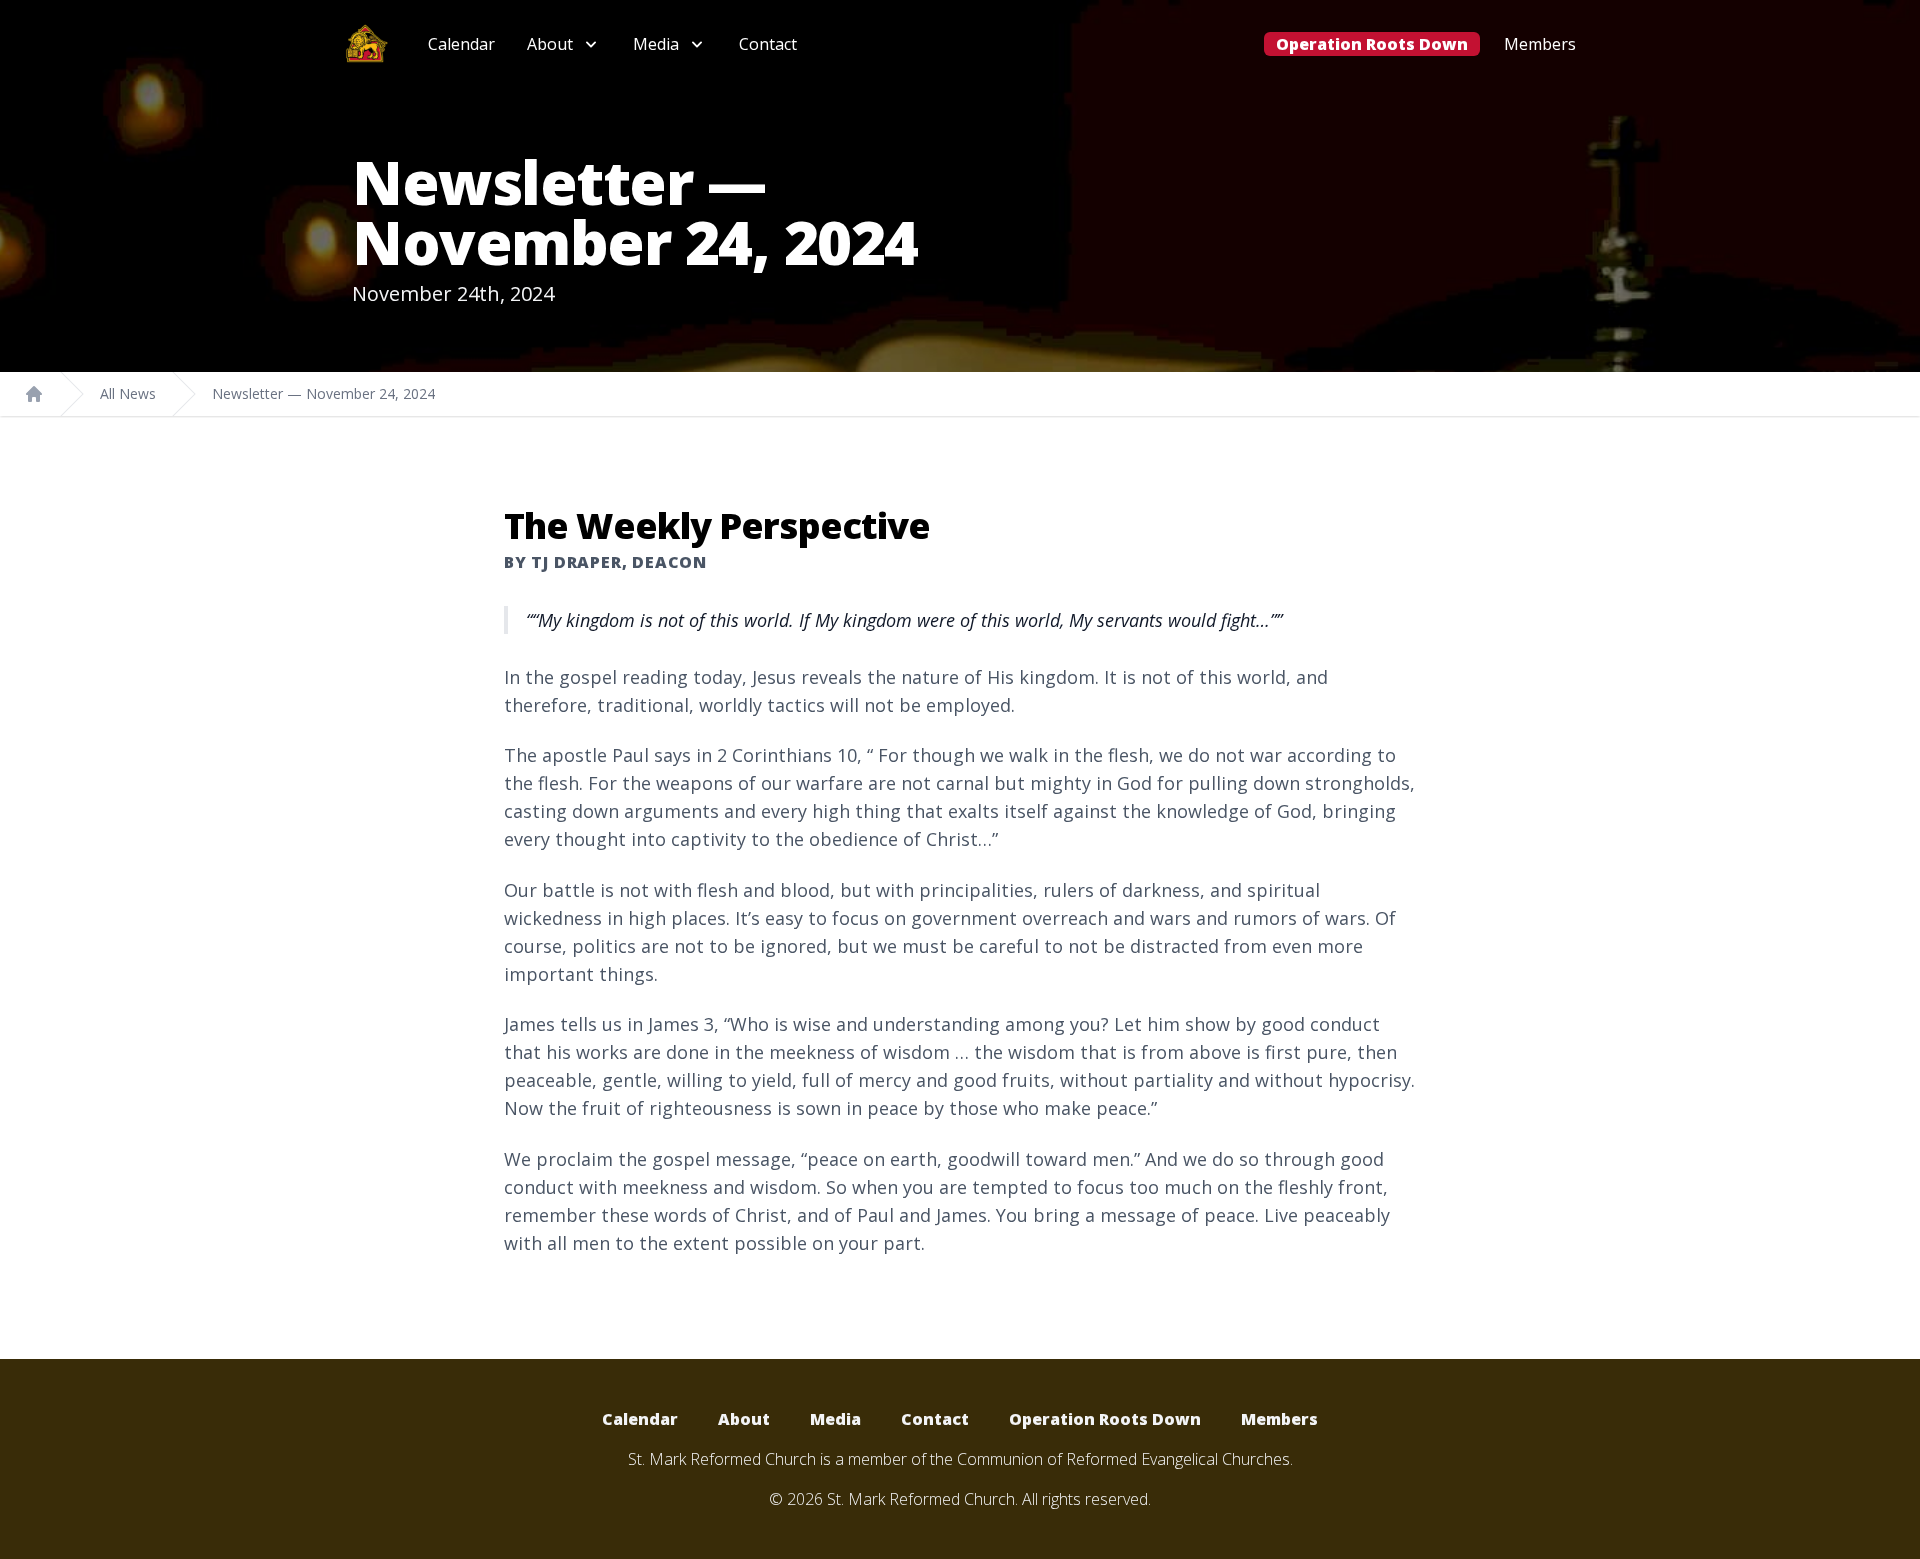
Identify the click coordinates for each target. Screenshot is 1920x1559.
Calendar (461, 44)
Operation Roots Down (1372, 44)
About (744, 1419)
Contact (768, 44)
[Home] (34, 394)
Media (835, 1419)
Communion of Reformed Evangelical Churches (1123, 1459)
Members (1540, 44)
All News (128, 393)
